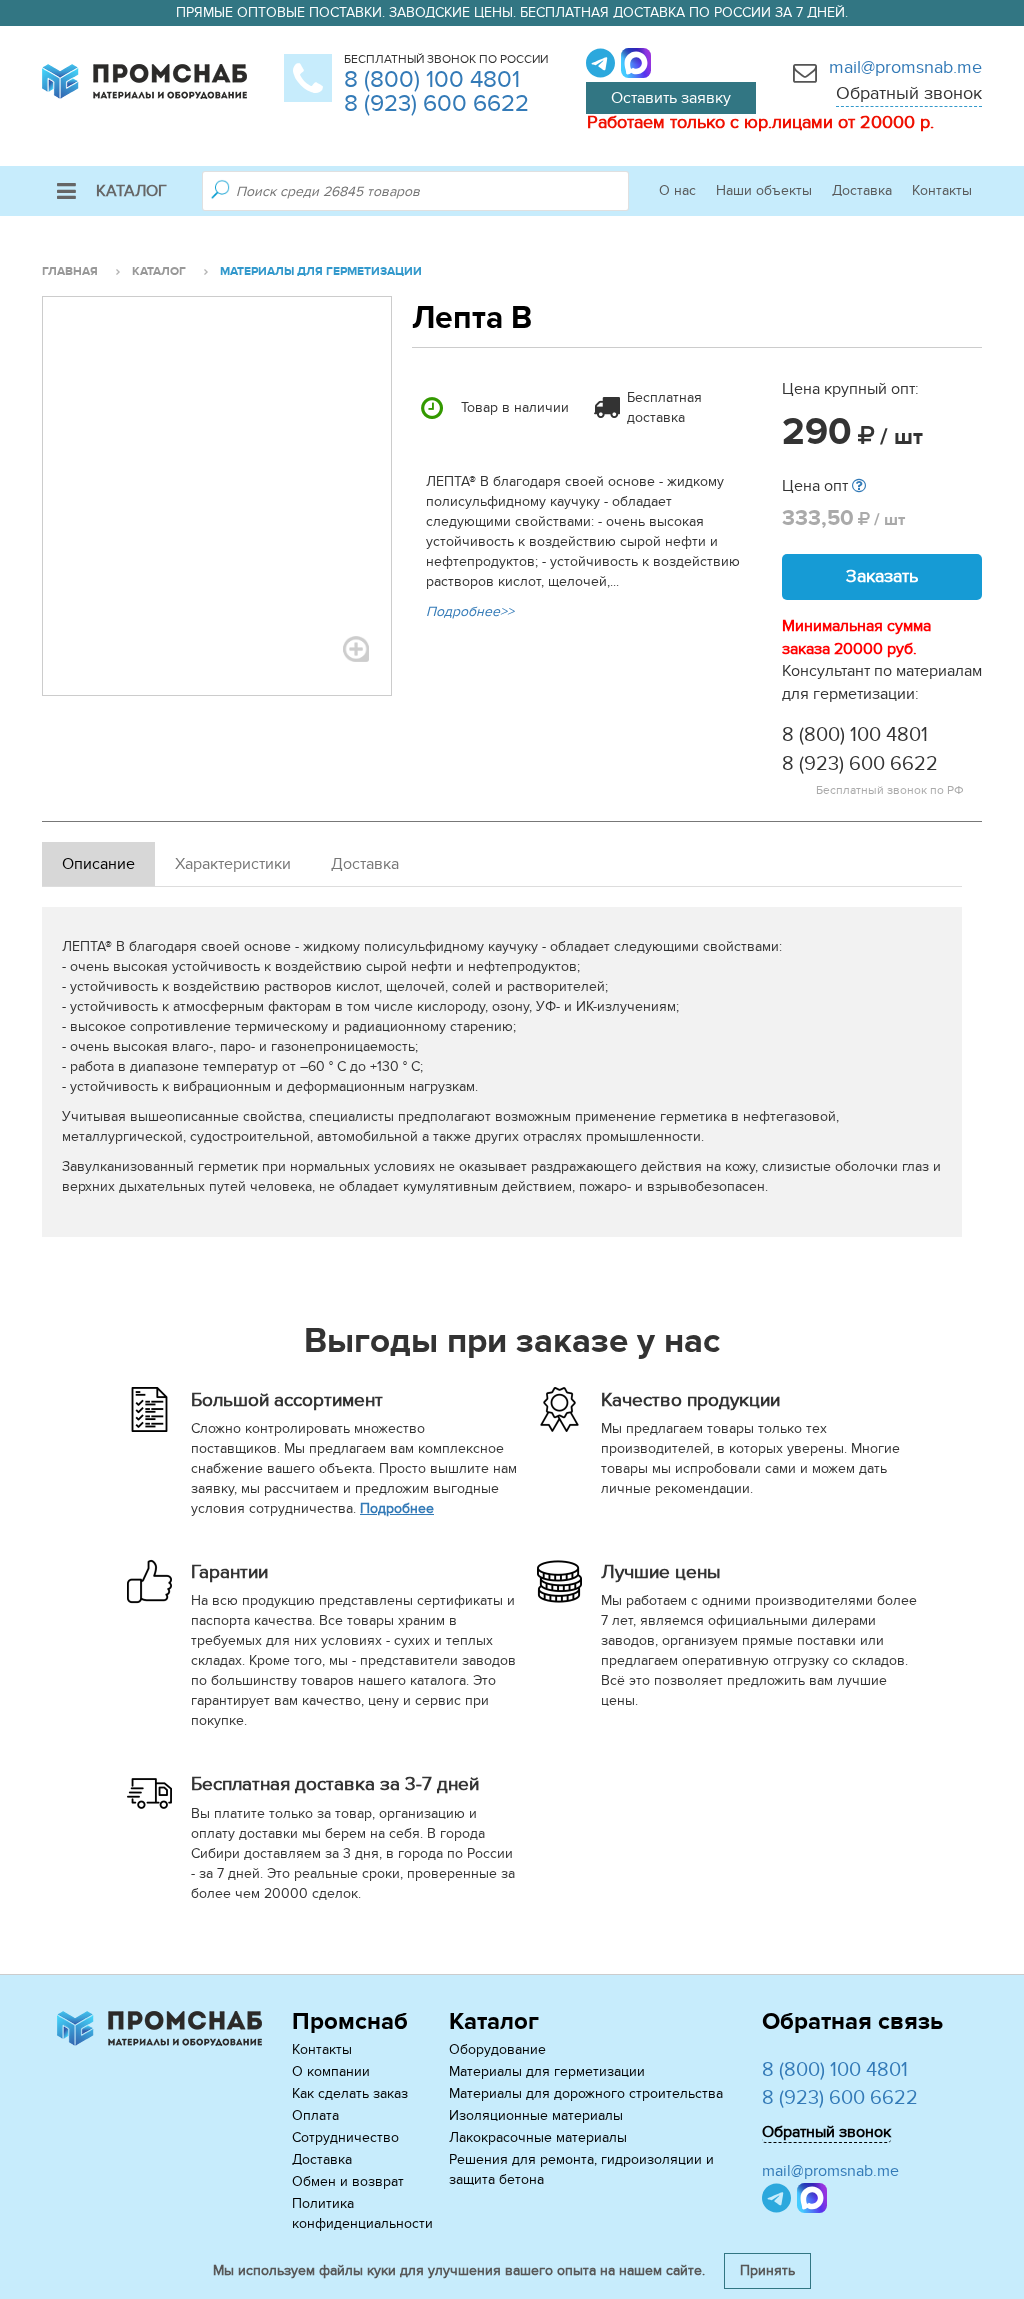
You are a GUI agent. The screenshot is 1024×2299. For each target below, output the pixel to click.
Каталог (131, 191)
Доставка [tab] (365, 864)
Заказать (882, 576)
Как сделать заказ (350, 2093)
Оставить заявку (671, 98)
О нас (677, 190)
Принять (767, 2270)
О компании (331, 2071)
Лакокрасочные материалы (538, 2137)
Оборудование (497, 2049)
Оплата (315, 2115)
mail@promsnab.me (905, 67)
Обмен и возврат (348, 2181)
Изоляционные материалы (536, 2115)
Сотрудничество (345, 2137)
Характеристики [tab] (233, 864)
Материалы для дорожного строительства (586, 2093)
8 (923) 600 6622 (436, 103)
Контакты (942, 190)
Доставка (862, 190)
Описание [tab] (98, 864)
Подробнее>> (470, 611)
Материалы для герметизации (547, 2071)
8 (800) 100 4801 (432, 79)
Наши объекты (764, 190)
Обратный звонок (909, 93)
